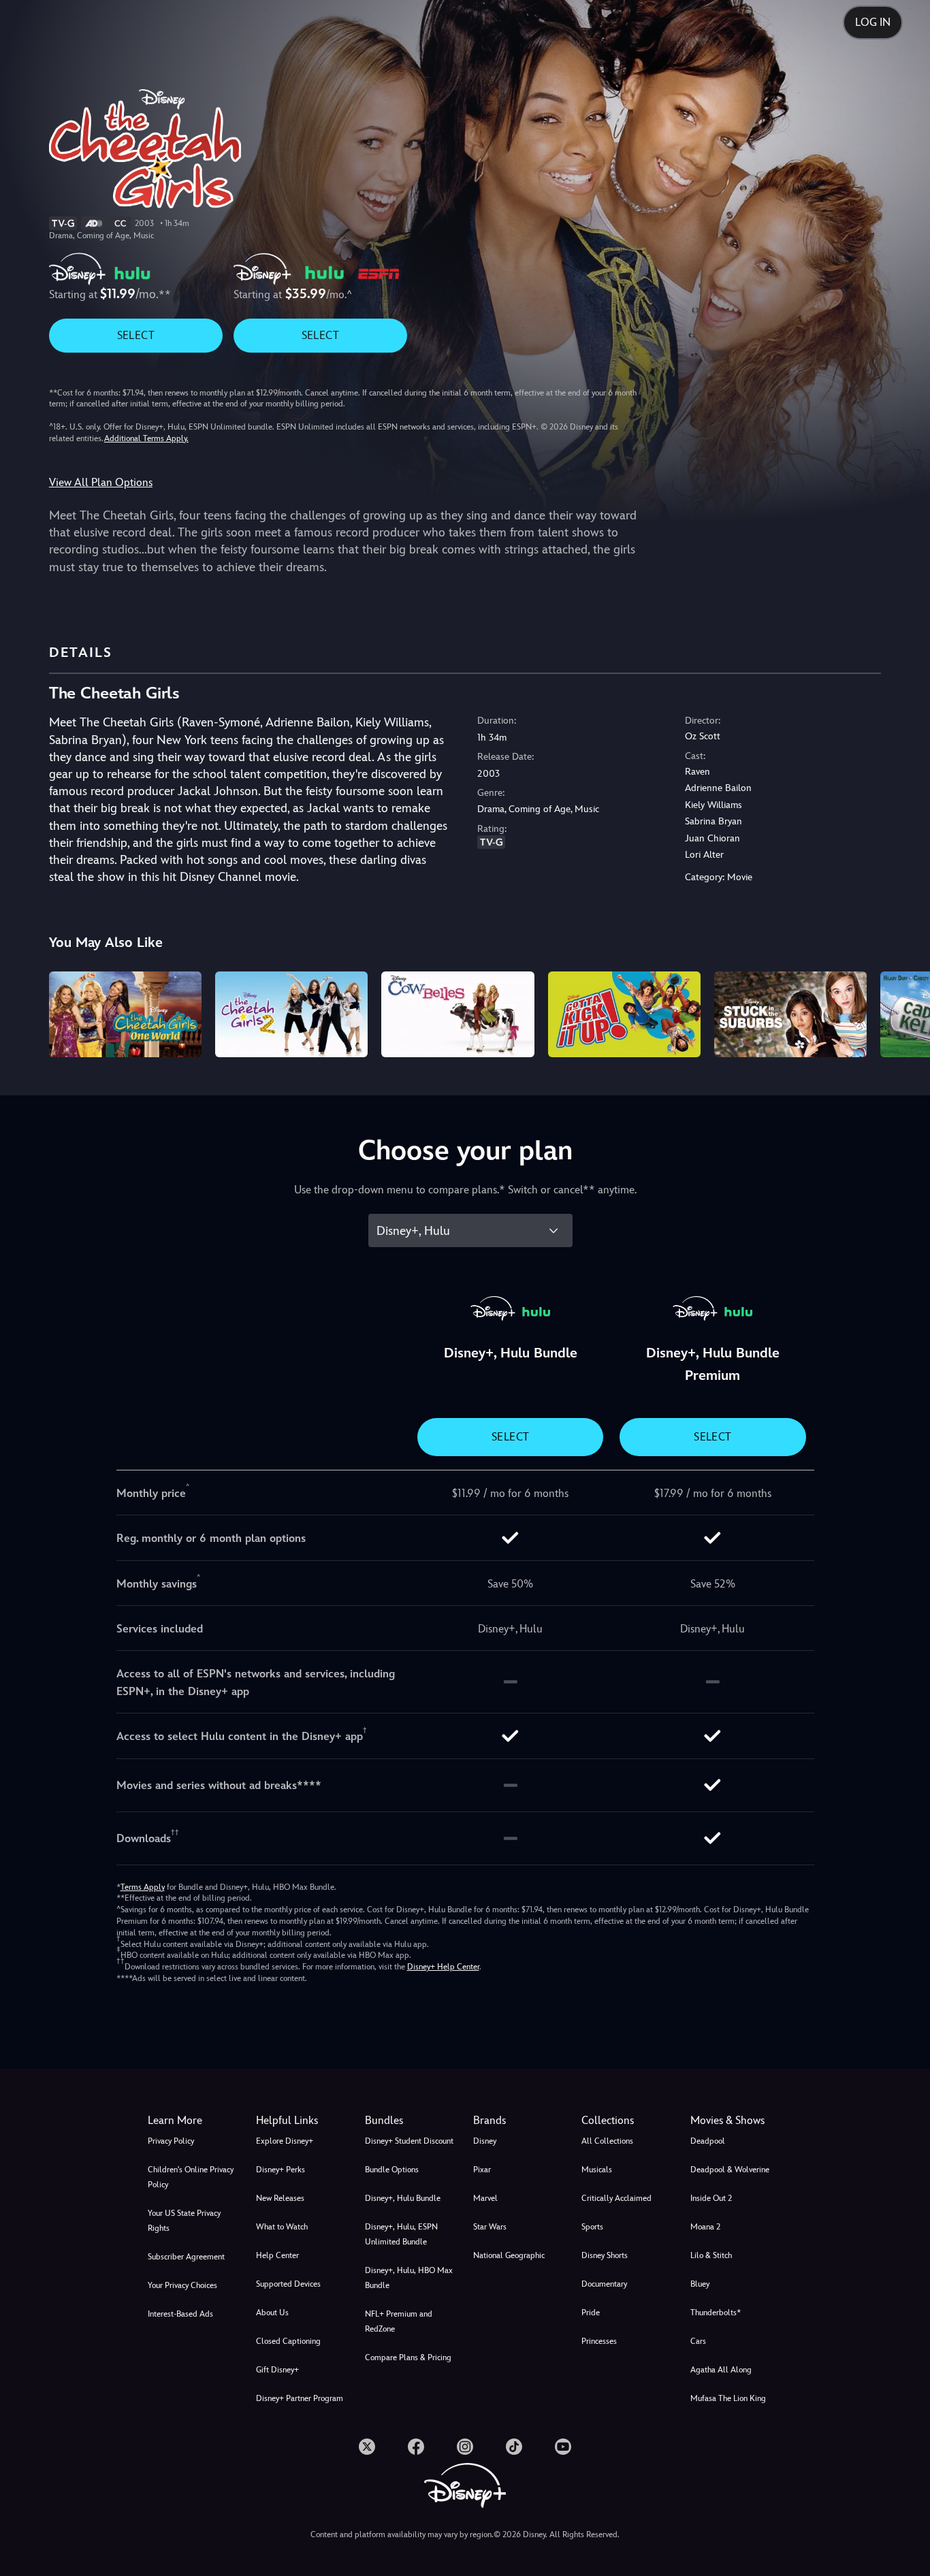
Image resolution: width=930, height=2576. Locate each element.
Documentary (604, 2284)
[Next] (904, 1012)
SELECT (136, 335)
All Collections (607, 2141)
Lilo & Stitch (711, 2255)
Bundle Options (392, 2170)
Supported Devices (288, 2284)
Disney (485, 2141)
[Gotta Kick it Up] (624, 1014)
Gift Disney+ (277, 2370)
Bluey (700, 2284)
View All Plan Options (101, 482)
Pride (591, 2313)
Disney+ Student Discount (409, 2141)
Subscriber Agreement (186, 2257)
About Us (272, 2313)
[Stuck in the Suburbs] (790, 1014)
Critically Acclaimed (616, 2198)
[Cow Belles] (458, 1014)
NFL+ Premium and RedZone (399, 2321)
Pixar (482, 2170)
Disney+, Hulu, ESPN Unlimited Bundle (401, 2234)
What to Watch (282, 2227)
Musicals (597, 2170)
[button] (302, 2121)
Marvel (485, 2198)
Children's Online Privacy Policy (191, 2177)
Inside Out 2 (711, 2198)
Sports (592, 2227)
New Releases (280, 2198)
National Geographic (509, 2255)
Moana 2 (705, 2227)
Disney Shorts (605, 2255)
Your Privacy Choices (182, 2285)
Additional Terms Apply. (146, 438)
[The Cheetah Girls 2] (291, 1014)
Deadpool (708, 2141)
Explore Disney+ (285, 2141)
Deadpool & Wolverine (730, 2170)
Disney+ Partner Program (300, 2398)
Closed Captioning (288, 2341)
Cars (698, 2341)
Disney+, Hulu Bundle (403, 2198)
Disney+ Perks (280, 2170)
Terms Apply (143, 1887)
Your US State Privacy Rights (184, 2221)
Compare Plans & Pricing (408, 2357)
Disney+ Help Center (443, 1967)
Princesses (599, 2341)
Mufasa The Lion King (728, 2398)
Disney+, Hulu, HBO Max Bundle (409, 2278)
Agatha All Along (721, 2370)
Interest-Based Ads (180, 2314)
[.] (367, 2447)
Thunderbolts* (716, 2313)
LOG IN (873, 22)
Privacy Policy (171, 2141)
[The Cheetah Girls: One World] (125, 1014)
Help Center (277, 2255)
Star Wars (490, 2227)
